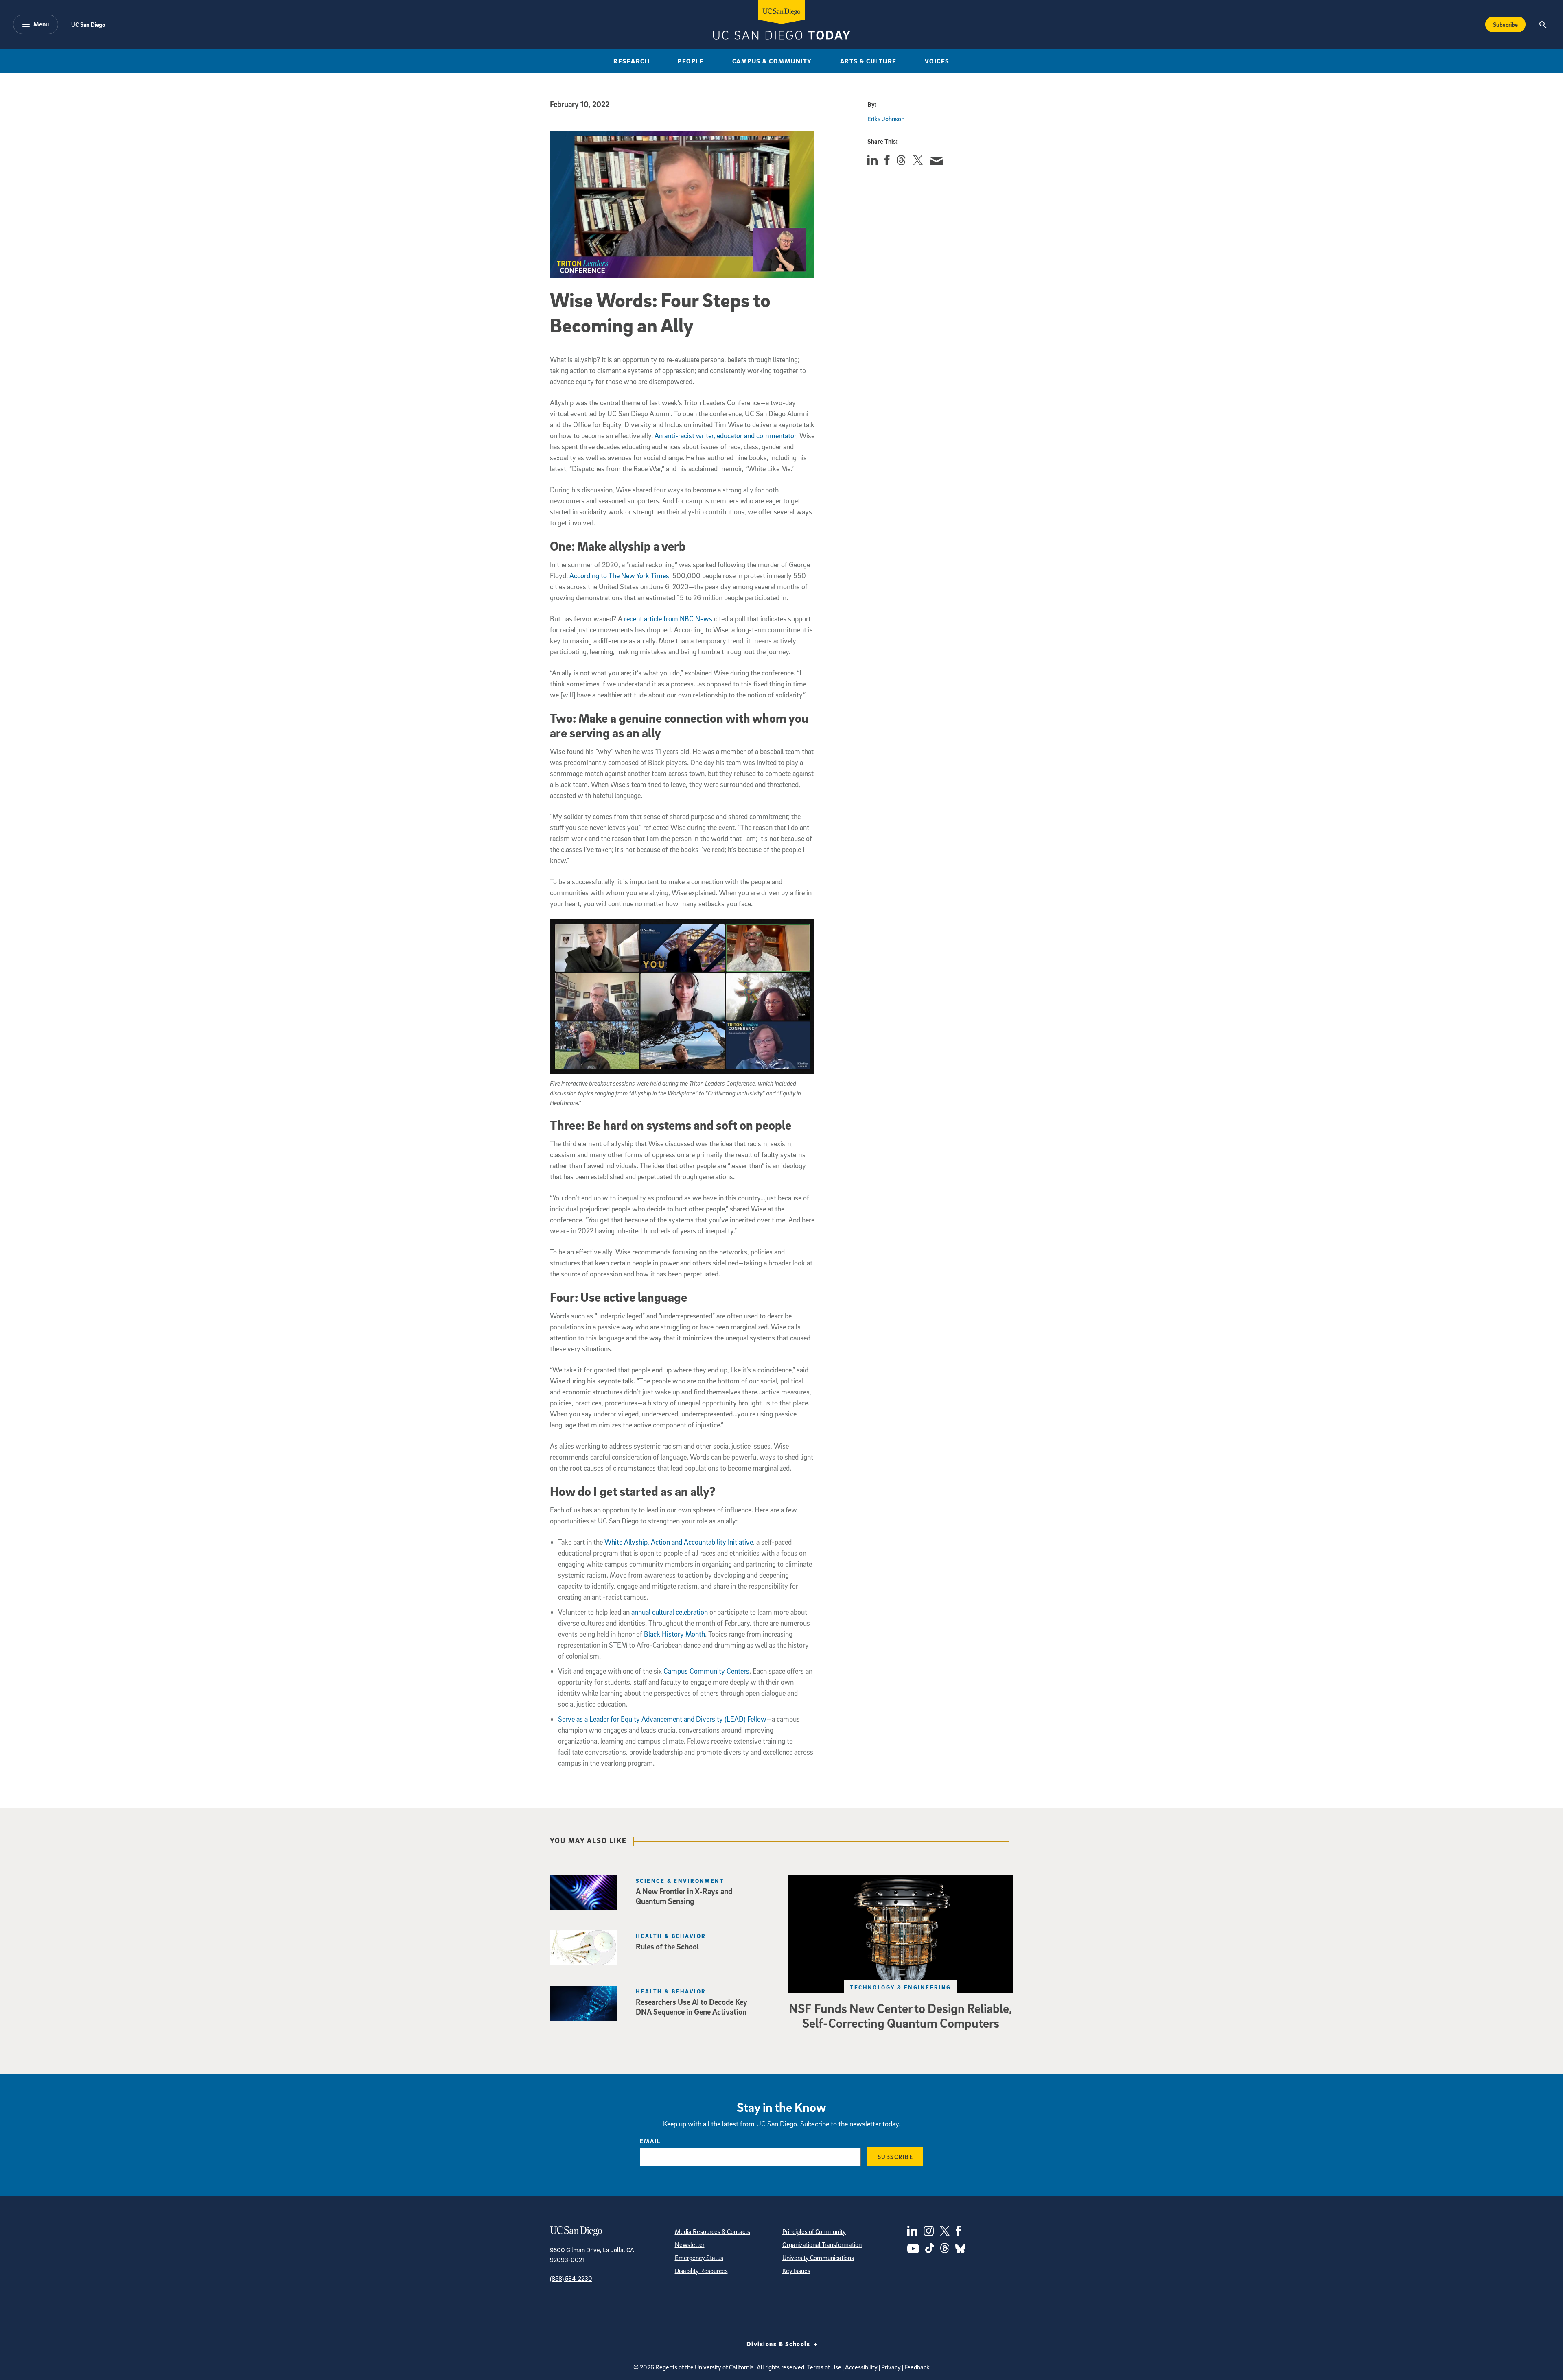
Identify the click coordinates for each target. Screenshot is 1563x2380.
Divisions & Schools (779, 2344)
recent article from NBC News (668, 619)
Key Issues (796, 2271)
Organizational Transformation (822, 2244)
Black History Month (674, 1634)
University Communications (818, 2258)
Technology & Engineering (901, 1987)
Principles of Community (814, 2231)
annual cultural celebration (670, 1612)
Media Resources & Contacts (713, 2231)
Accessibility (861, 2367)
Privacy (891, 2367)
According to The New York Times (619, 576)
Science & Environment (680, 1881)
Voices (937, 61)
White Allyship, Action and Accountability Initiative (679, 1542)
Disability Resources (701, 2271)
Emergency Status (699, 2258)
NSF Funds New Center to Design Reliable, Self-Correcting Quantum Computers (901, 2015)
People (691, 61)
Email (650, 2141)
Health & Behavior (671, 1936)
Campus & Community (772, 61)
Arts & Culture (868, 61)
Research (632, 61)
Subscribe (1505, 24)
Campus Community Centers (706, 1671)
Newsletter (690, 2244)
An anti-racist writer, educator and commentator (725, 436)
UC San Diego (88, 24)
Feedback (917, 2367)
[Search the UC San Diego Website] (1543, 24)
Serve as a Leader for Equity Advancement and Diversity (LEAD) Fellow (662, 1719)
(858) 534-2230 (571, 2278)
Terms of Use (824, 2367)
